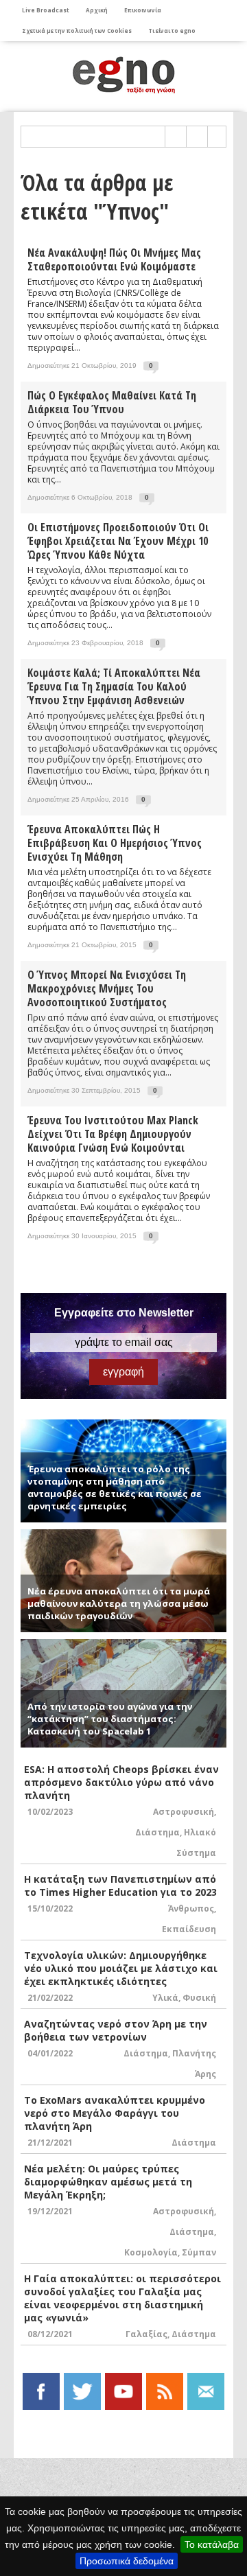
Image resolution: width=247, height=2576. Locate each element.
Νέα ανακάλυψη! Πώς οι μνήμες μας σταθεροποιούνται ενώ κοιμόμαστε (114, 259)
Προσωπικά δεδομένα (127, 2561)
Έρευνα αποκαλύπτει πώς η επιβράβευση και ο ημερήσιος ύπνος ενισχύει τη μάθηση (115, 843)
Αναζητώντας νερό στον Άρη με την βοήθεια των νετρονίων (116, 2030)
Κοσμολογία (151, 2252)
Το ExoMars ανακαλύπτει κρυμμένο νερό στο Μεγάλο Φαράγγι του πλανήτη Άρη (115, 2113)
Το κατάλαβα (212, 2544)
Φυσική (199, 1998)
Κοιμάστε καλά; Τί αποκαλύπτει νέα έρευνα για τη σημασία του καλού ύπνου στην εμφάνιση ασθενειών (114, 686)
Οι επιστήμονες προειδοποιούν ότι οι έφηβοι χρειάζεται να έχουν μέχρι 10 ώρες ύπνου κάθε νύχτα (118, 541)
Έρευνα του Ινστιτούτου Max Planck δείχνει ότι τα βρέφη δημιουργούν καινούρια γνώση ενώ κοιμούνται (113, 1134)
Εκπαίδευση (189, 1929)
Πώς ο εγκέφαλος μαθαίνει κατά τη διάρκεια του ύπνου (112, 402)
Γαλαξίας (146, 2334)
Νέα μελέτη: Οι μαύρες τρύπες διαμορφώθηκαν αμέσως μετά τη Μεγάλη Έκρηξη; (108, 2182)
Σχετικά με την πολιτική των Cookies (77, 31)
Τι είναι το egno (172, 31)
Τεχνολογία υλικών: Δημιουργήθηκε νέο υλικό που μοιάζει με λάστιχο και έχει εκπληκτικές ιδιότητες (121, 1968)
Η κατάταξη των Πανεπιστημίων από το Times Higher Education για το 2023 (120, 1885)
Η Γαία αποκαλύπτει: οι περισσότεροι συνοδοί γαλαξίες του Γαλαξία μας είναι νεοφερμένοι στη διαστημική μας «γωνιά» (122, 2298)
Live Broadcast (46, 10)
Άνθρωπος (191, 1908)
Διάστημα (157, 1832)
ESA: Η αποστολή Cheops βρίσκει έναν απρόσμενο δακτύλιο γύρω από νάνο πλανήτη (121, 1782)
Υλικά (165, 1998)
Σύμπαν (199, 2252)
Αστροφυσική (184, 1812)
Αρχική (97, 10)
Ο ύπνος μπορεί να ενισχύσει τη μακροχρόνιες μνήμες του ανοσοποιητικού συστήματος (107, 988)
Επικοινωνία (143, 10)
